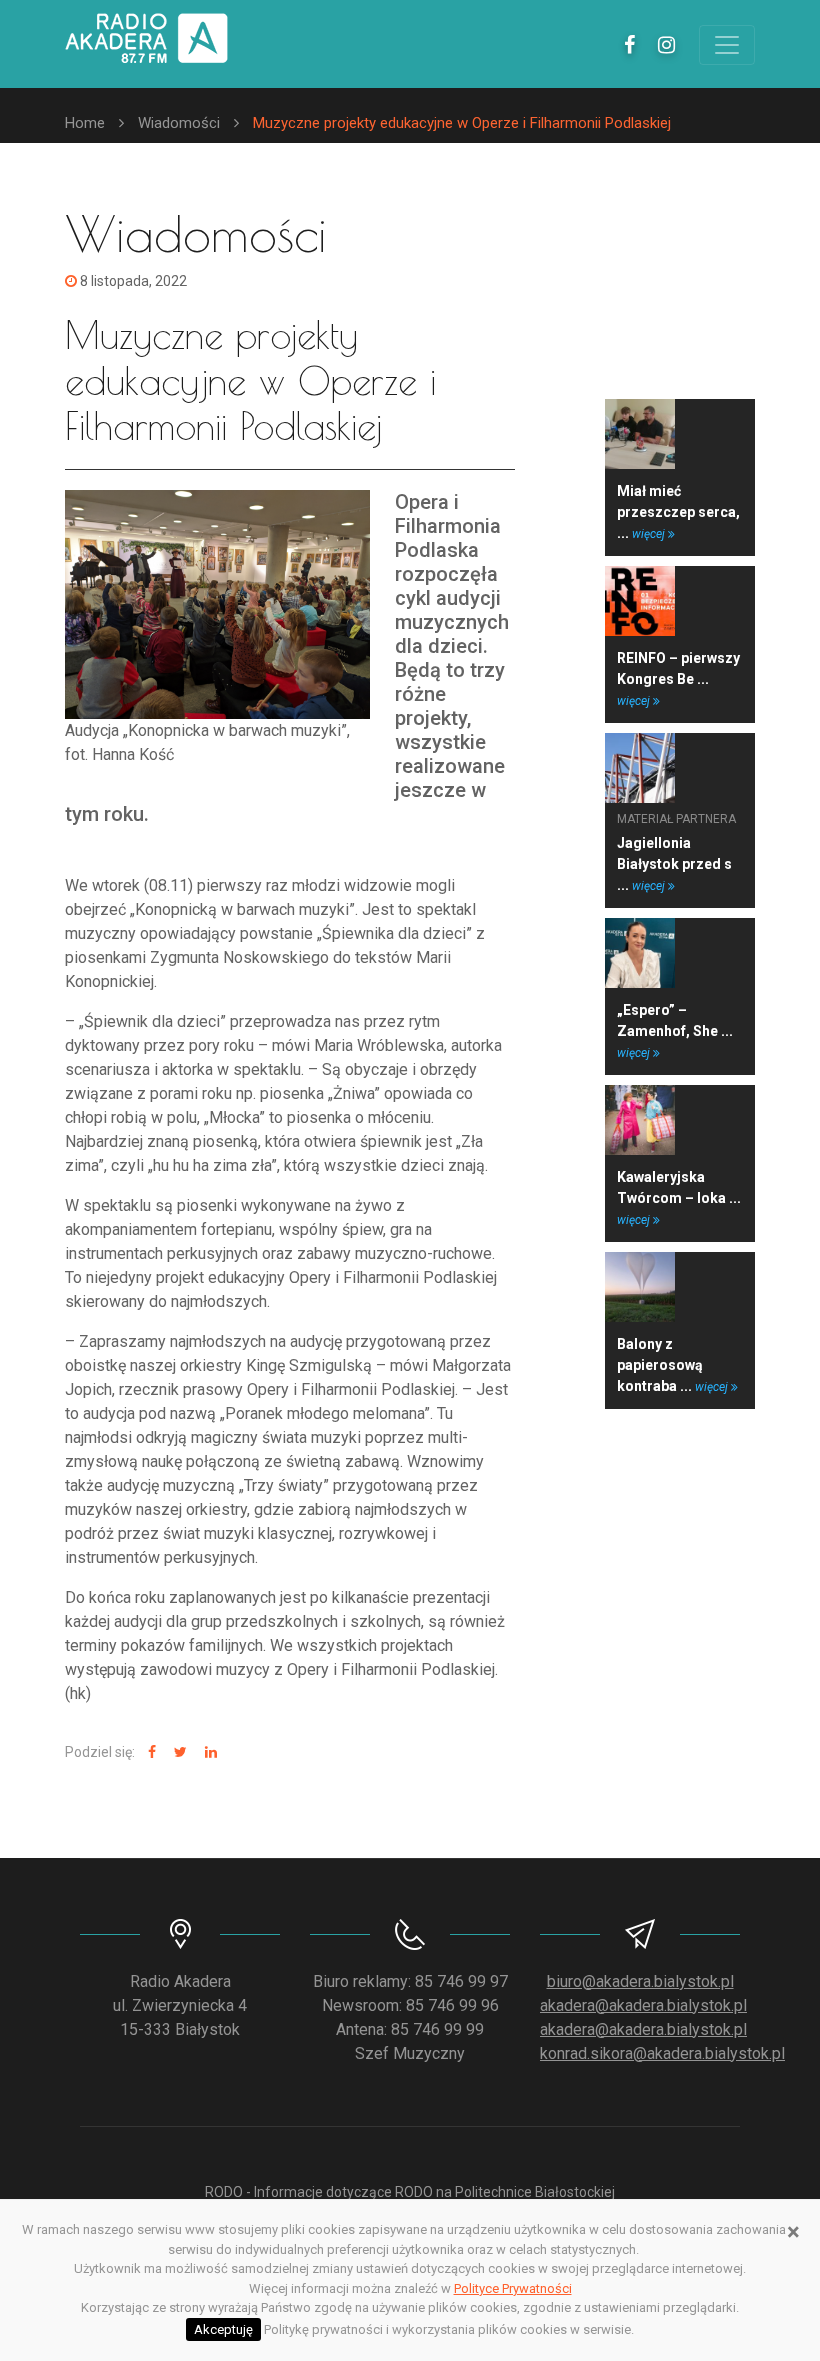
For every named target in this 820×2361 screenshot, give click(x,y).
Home (85, 123)
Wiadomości (179, 123)
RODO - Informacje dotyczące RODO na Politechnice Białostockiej (410, 2192)
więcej (650, 534)
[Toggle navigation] (727, 45)
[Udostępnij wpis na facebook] (149, 1752)
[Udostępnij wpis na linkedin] (208, 1752)
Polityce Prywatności (513, 2288)
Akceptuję (223, 2329)
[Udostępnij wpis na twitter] (178, 1752)
